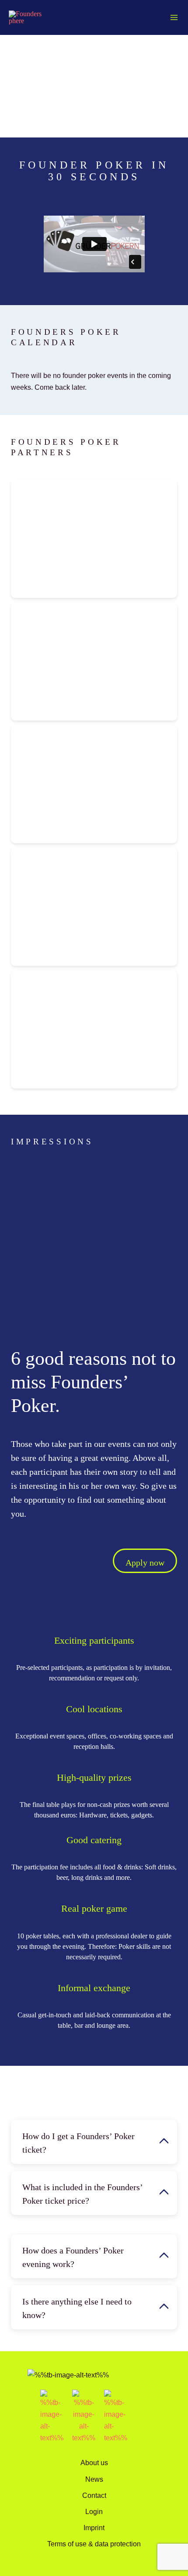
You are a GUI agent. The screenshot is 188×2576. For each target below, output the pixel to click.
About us (94, 2463)
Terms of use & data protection (94, 2544)
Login (94, 2511)
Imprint (94, 2528)
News (94, 2479)
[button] (94, 2142)
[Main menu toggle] (174, 18)
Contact (94, 2495)
